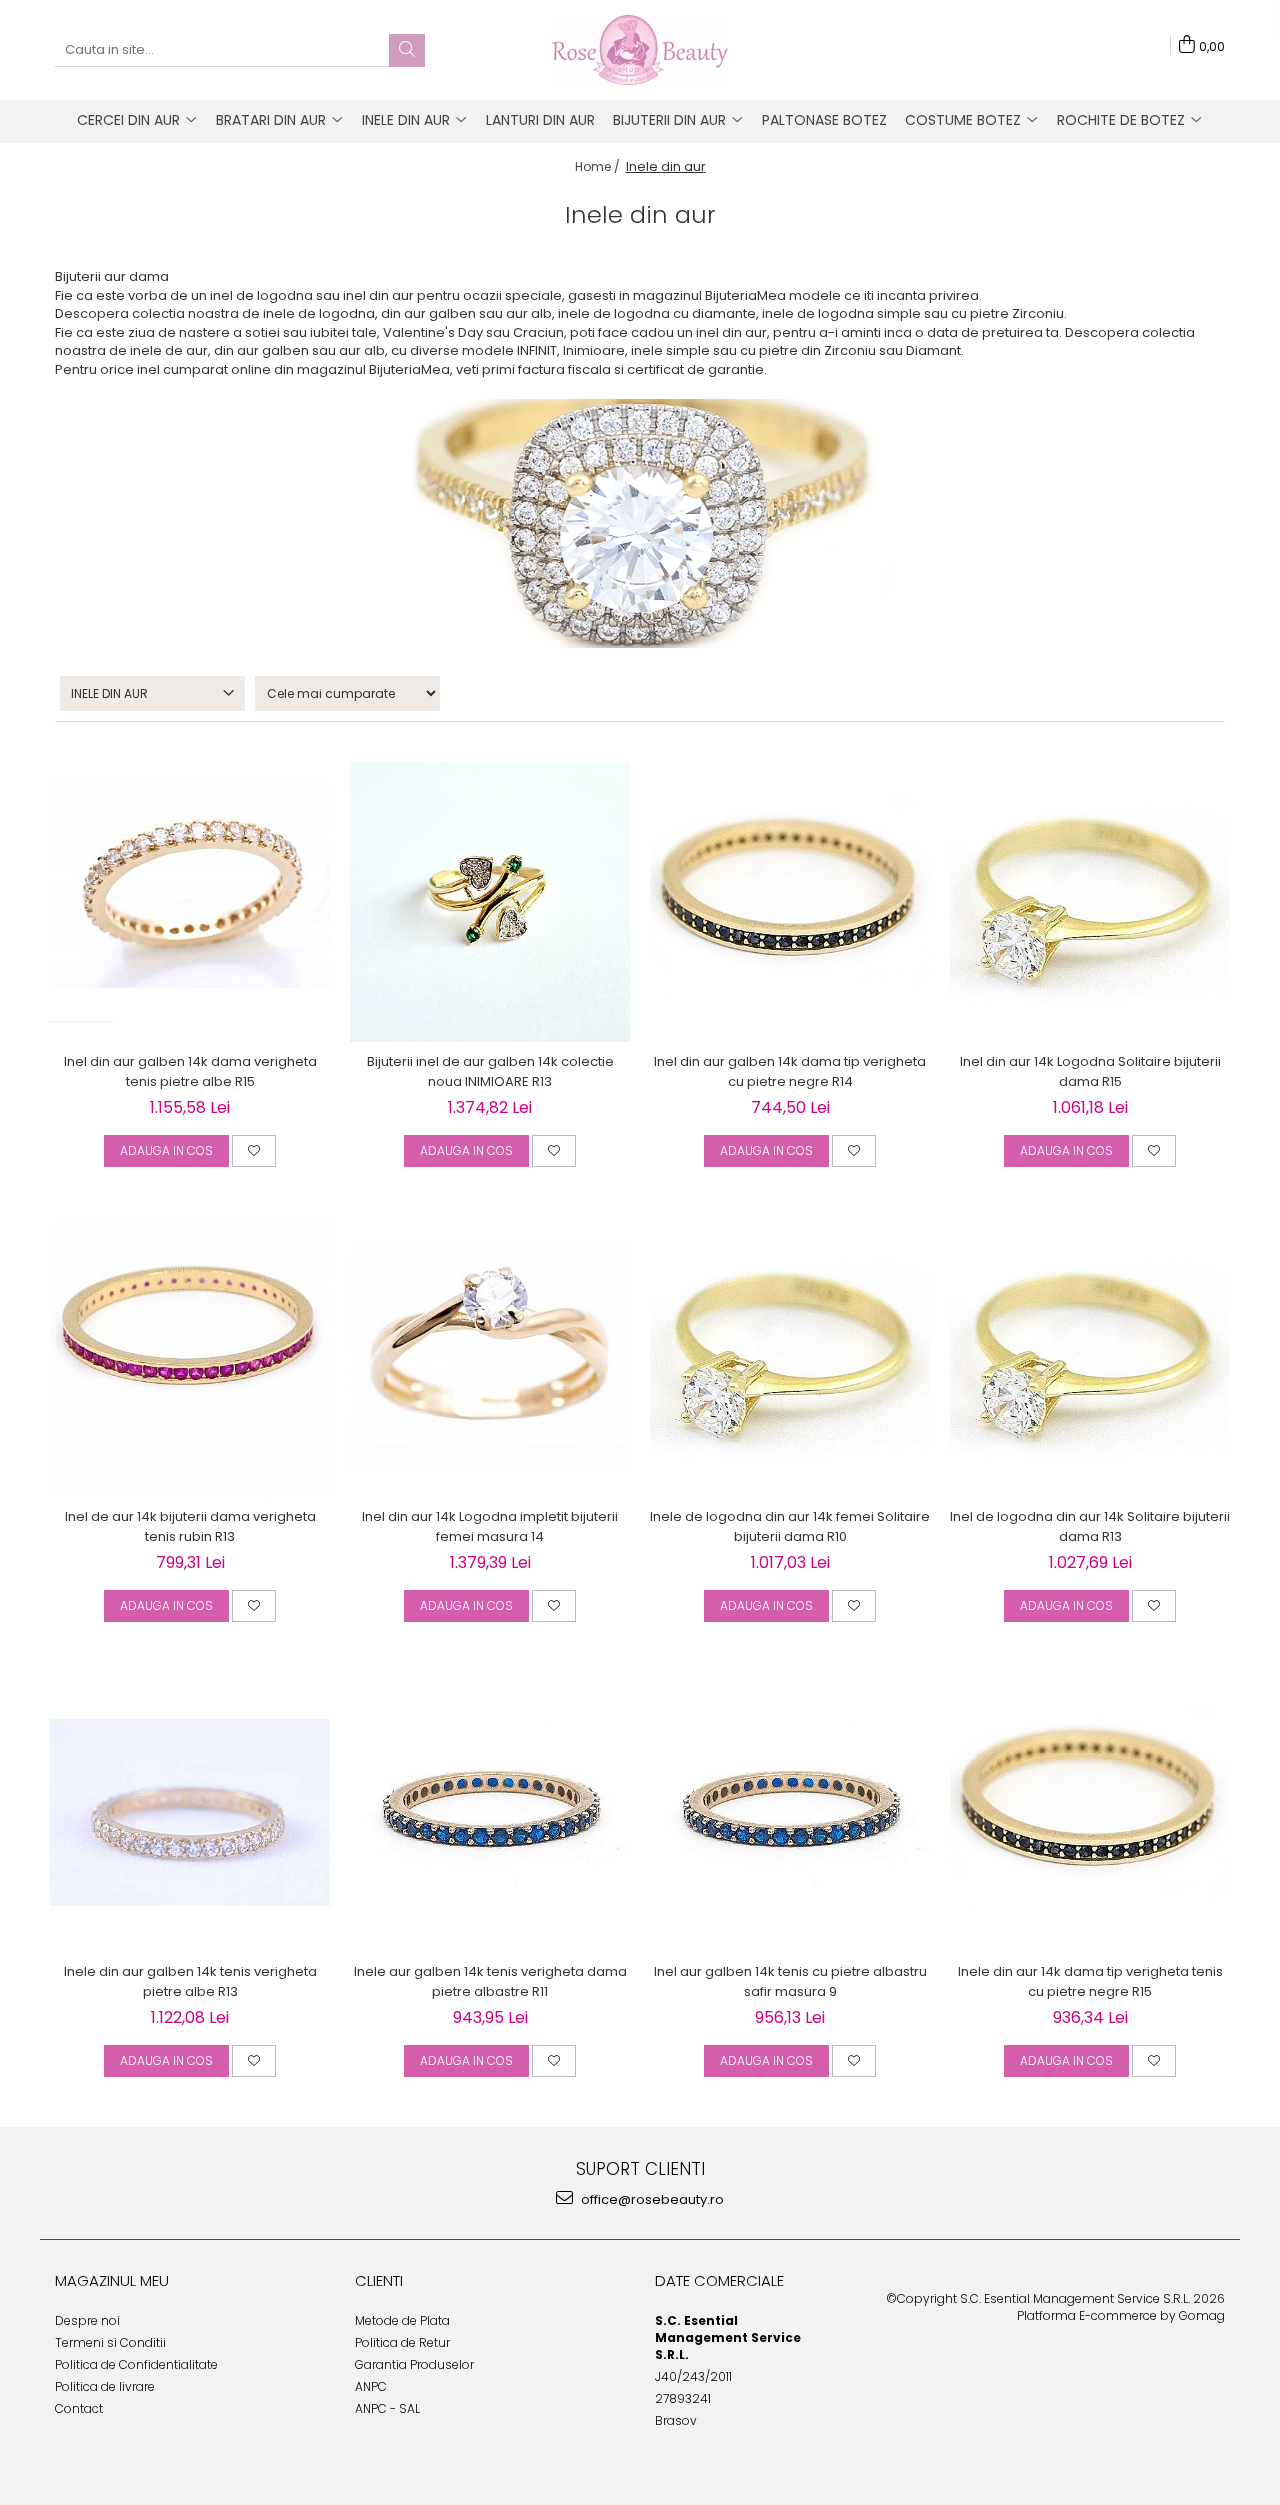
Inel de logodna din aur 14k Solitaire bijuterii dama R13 (1090, 1526)
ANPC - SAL (387, 2408)
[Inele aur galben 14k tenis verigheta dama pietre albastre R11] (490, 1812)
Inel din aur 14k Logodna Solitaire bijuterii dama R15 (1090, 1071)
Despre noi (87, 2320)
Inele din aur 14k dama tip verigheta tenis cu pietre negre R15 (1090, 1981)
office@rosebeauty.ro (651, 2199)
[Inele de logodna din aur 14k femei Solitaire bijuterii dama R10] (790, 1358)
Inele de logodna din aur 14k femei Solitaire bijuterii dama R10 (790, 1526)
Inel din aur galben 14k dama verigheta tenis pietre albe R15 (190, 1071)
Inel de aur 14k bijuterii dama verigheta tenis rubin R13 (190, 1526)
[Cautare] (407, 50)
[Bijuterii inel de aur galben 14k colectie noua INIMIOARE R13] (490, 902)
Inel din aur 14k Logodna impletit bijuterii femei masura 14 (490, 1526)
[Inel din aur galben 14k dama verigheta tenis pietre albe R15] (190, 902)
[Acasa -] (640, 50)
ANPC (371, 2386)
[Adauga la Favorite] (254, 1151)
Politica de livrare (105, 2386)
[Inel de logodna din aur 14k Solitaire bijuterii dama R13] (1090, 1358)
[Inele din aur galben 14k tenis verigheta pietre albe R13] (190, 1812)
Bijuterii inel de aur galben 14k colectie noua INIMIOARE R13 (490, 1071)
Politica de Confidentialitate (136, 2364)
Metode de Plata (402, 2320)
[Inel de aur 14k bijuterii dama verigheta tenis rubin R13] (190, 1357)
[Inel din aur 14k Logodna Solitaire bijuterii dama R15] (1090, 903)
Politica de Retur (402, 2342)
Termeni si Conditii (110, 2342)
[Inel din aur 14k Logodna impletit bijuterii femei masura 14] (490, 1357)
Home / (599, 166)
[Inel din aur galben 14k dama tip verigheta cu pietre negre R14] (790, 902)
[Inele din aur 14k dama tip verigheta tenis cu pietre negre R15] (1090, 1812)
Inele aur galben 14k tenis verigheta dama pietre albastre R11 (490, 1981)
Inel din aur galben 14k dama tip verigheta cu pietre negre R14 (790, 1071)
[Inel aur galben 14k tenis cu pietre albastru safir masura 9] (790, 1812)
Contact (79, 2408)
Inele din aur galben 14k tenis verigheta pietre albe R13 (190, 1981)
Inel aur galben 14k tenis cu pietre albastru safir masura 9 (790, 1981)
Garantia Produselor (414, 2364)
